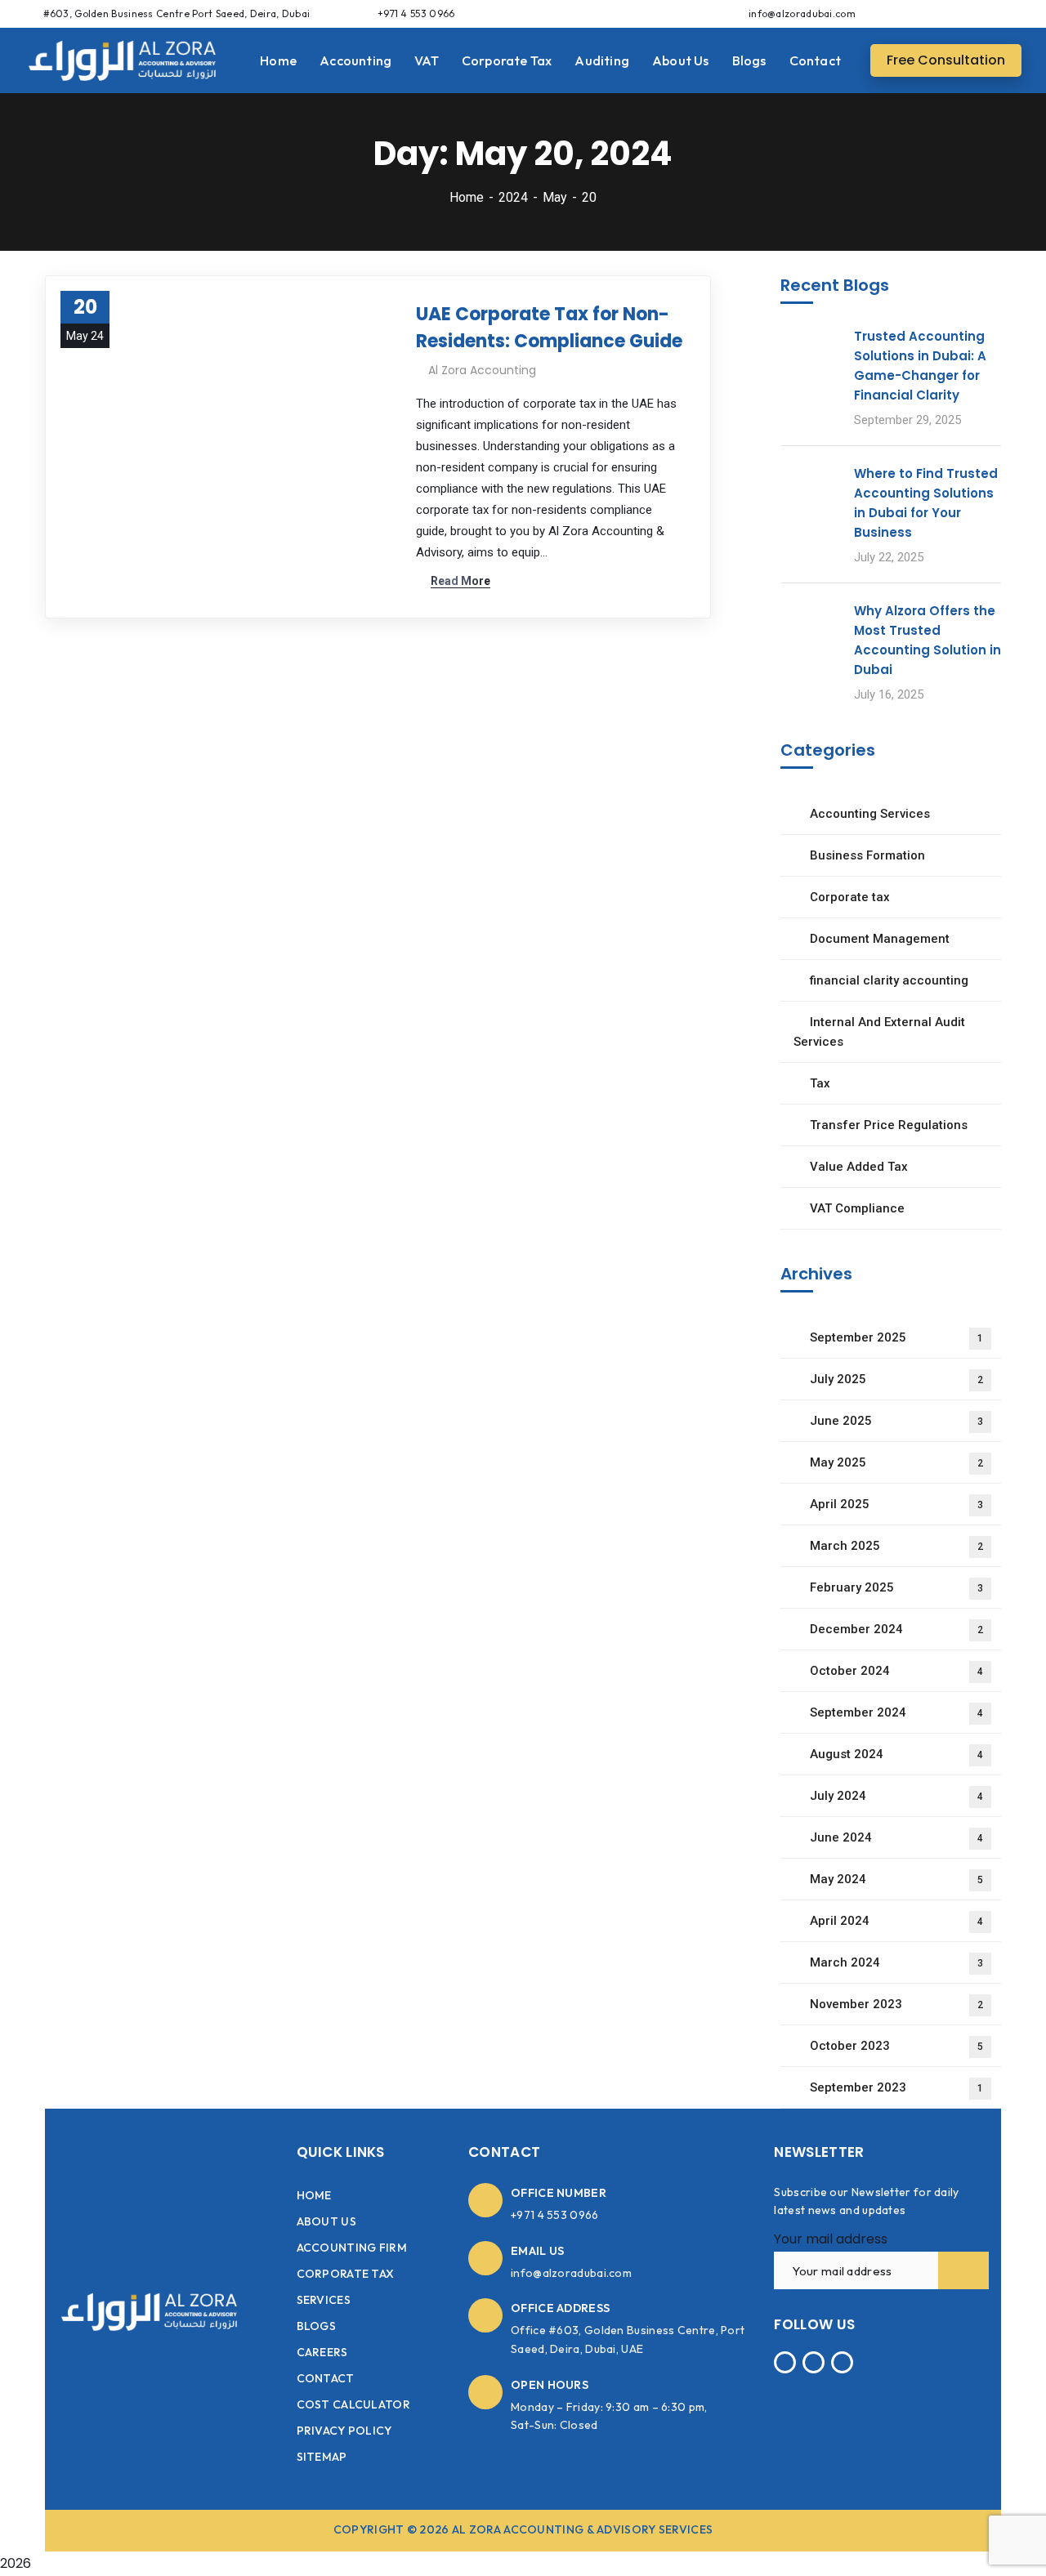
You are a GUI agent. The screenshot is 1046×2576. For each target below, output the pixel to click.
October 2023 (896, 2046)
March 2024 (896, 1962)
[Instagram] (978, 13)
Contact (326, 2378)
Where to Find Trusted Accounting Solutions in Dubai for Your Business (926, 503)
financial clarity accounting (889, 980)
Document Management (880, 939)
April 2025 (896, 1504)
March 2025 (896, 1546)
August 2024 (896, 1754)
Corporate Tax (346, 2274)
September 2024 (896, 1712)
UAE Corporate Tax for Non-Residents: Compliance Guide (549, 328)
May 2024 (896, 1879)
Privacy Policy (344, 2431)
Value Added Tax (859, 1167)
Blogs (317, 2326)
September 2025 (896, 1337)
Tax (820, 1083)
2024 (513, 197)
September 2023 (896, 2087)
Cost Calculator (354, 2404)
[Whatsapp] (918, 13)
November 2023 (896, 2004)
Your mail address (831, 2239)
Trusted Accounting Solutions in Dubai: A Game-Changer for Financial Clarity (920, 366)
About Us (326, 2221)
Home (467, 197)
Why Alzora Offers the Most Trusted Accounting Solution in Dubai (928, 640)
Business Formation (867, 855)
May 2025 (896, 1462)
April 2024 (896, 1921)
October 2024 (896, 1671)
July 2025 (896, 1379)
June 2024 (896, 1837)
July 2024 (896, 1796)
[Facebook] (948, 13)
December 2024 (896, 1629)
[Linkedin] (1008, 13)
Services (324, 2300)
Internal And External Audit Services (879, 1032)
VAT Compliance (857, 1208)
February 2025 (896, 1587)
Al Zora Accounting (482, 370)
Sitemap (322, 2457)
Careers (322, 2352)
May (555, 197)
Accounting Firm (352, 2248)
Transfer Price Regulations (889, 1125)
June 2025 (896, 1421)
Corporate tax (850, 897)
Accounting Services (870, 814)
